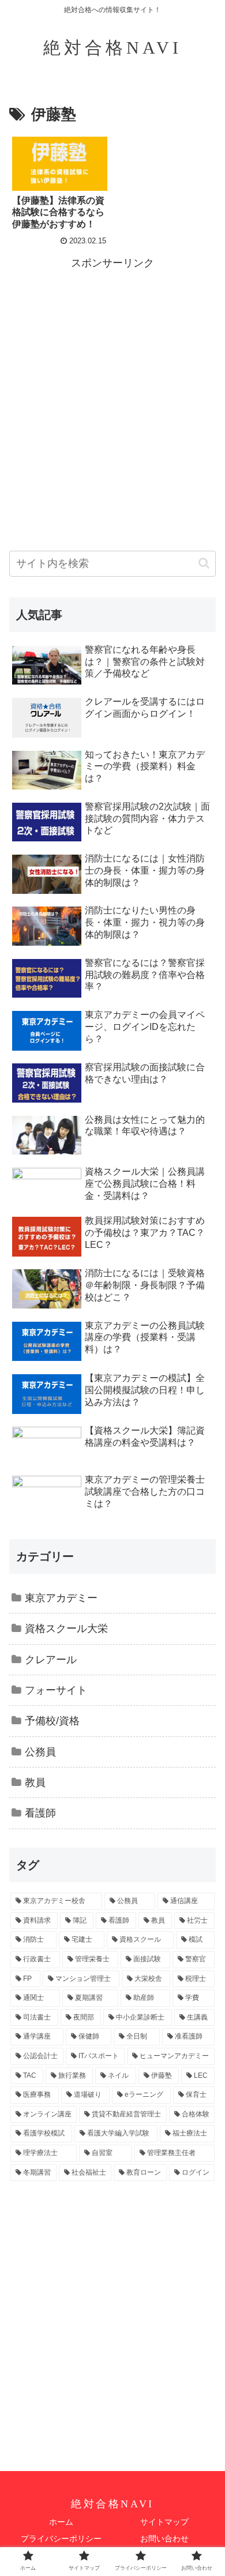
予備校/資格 (52, 1721)
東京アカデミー (61, 1598)
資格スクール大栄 (66, 1629)
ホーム (61, 2522)
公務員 (40, 1752)
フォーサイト (56, 1690)
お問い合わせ (164, 2539)
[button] (204, 563)
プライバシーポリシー (61, 2539)
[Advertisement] (112, 385)
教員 (35, 1782)
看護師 (40, 1813)
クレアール (51, 1660)
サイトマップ (164, 2522)
